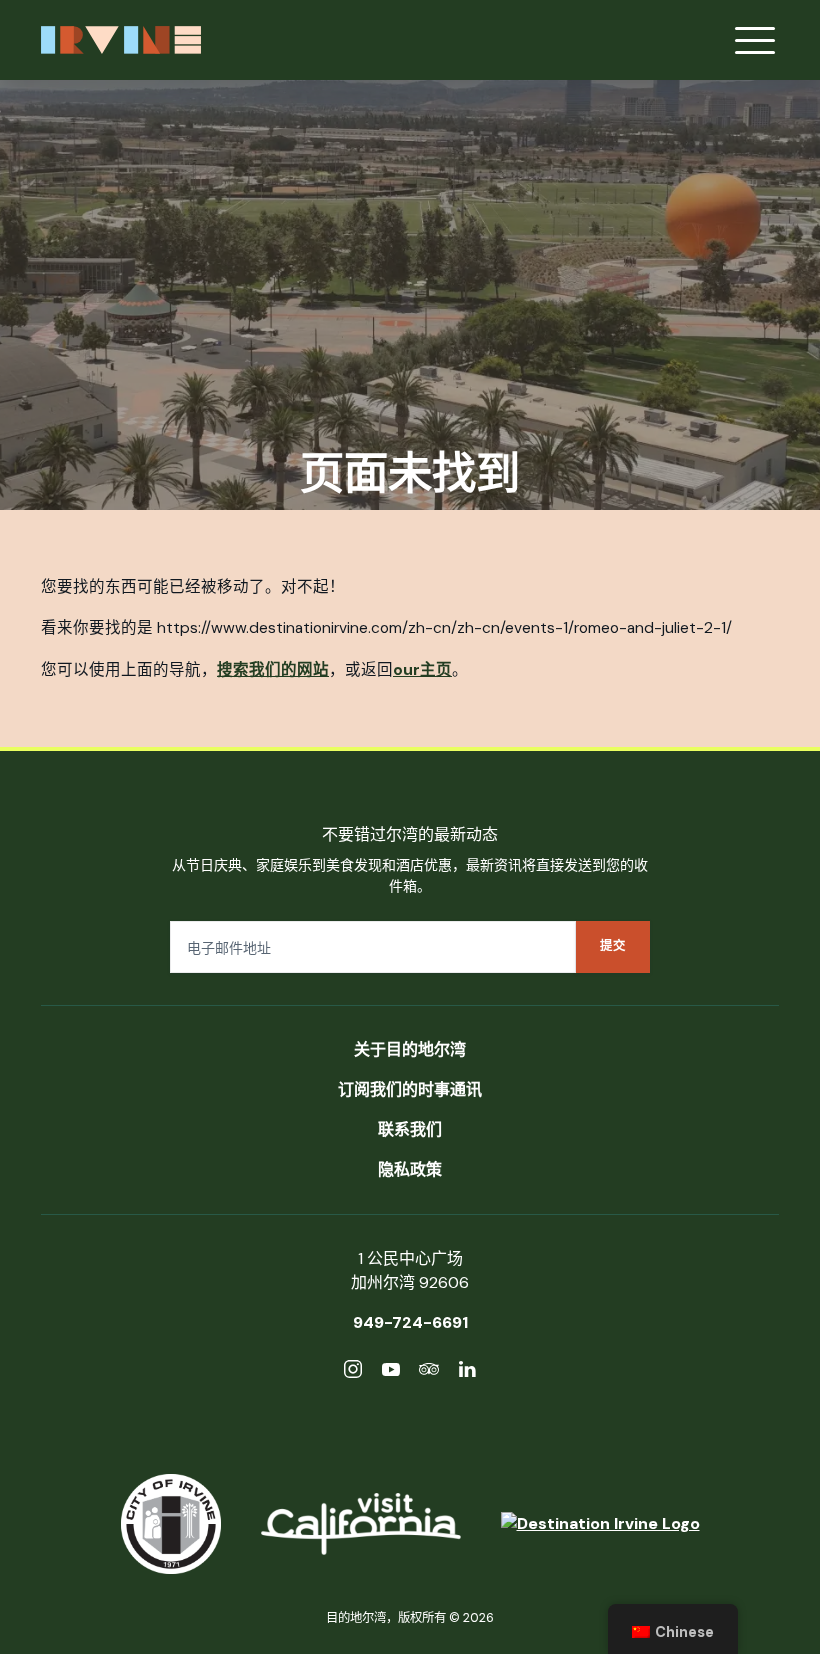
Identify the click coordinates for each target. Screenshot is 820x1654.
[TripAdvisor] (429, 1372)
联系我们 (410, 1129)
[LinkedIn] (467, 1372)
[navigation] (673, 1629)
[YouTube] (391, 1372)
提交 (613, 946)
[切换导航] (755, 40)
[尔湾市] (171, 1524)
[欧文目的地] (600, 1524)
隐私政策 (410, 1169)
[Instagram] (353, 1372)
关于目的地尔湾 (410, 1049)
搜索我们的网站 (273, 670)
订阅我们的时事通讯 (410, 1089)
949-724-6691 (410, 1322)
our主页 (422, 670)
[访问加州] (361, 1524)
